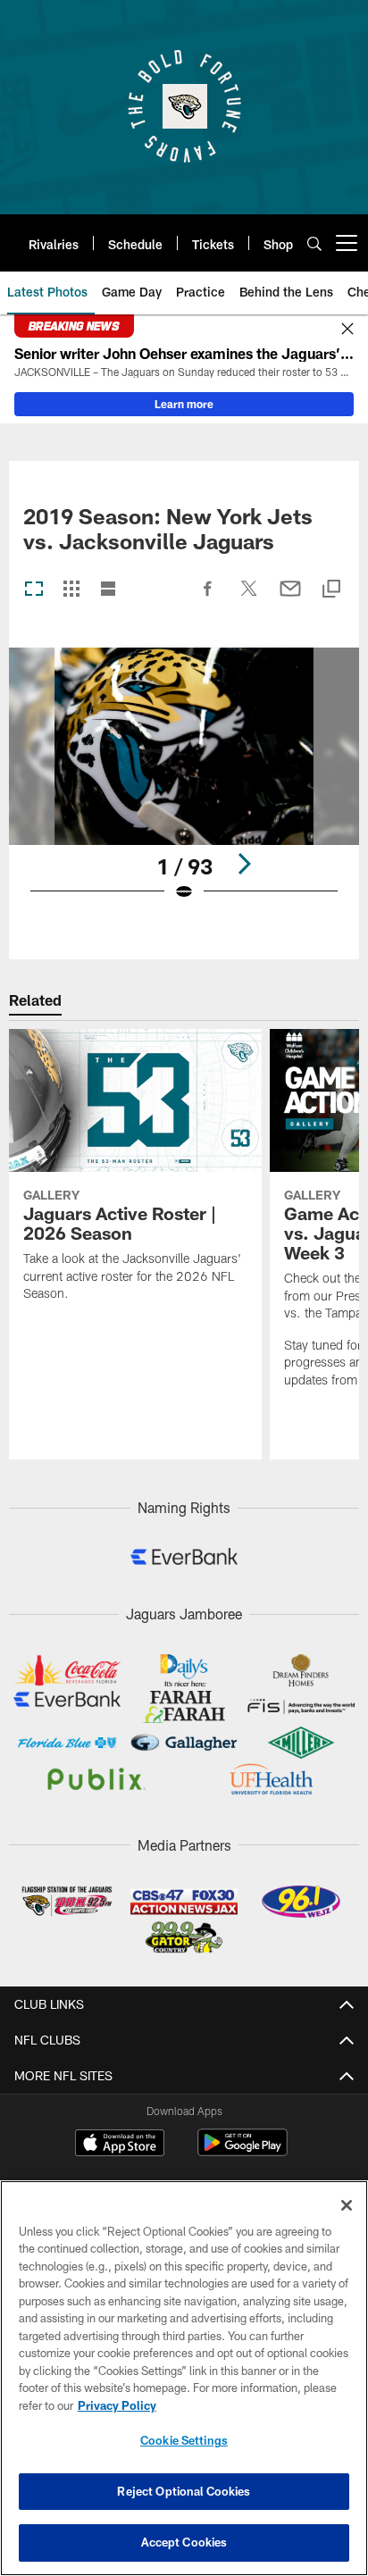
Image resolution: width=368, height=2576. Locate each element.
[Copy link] (331, 590)
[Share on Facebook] (208, 598)
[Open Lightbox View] (184, 786)
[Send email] (290, 598)
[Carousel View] (34, 590)
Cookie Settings (184, 2440)
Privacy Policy (117, 2405)
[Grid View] (71, 590)
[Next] (244, 864)
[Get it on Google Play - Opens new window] (243, 2151)
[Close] (347, 330)
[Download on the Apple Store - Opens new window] (120, 2145)
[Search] (314, 243)
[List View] (108, 590)
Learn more (184, 404)
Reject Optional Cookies (184, 2491)
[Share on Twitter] (249, 598)
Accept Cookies (184, 2542)
